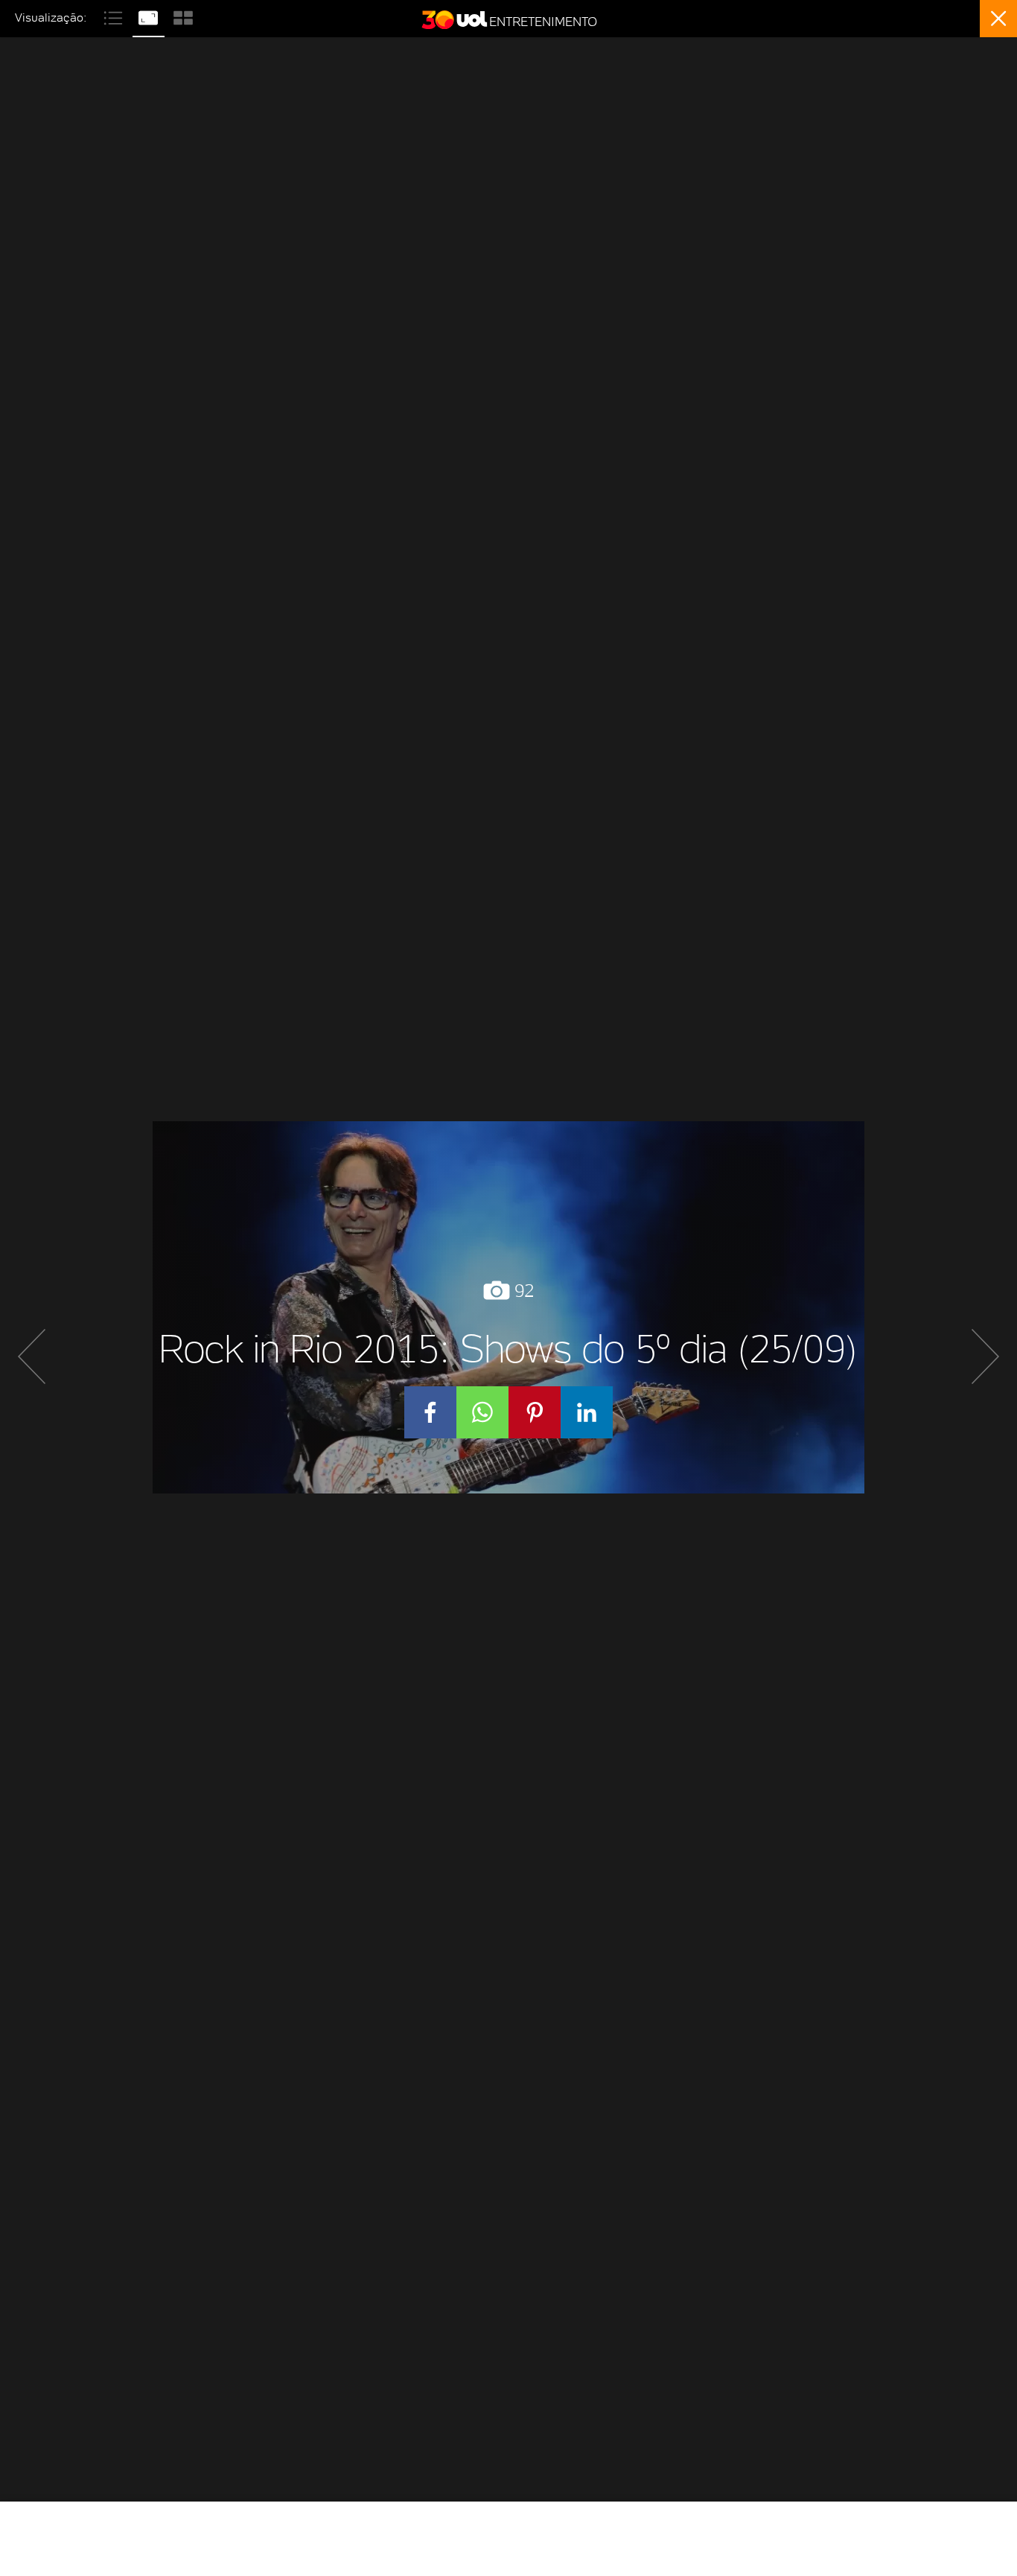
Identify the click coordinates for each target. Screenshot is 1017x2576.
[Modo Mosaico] (183, 16)
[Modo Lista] (115, 16)
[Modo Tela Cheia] (150, 16)
